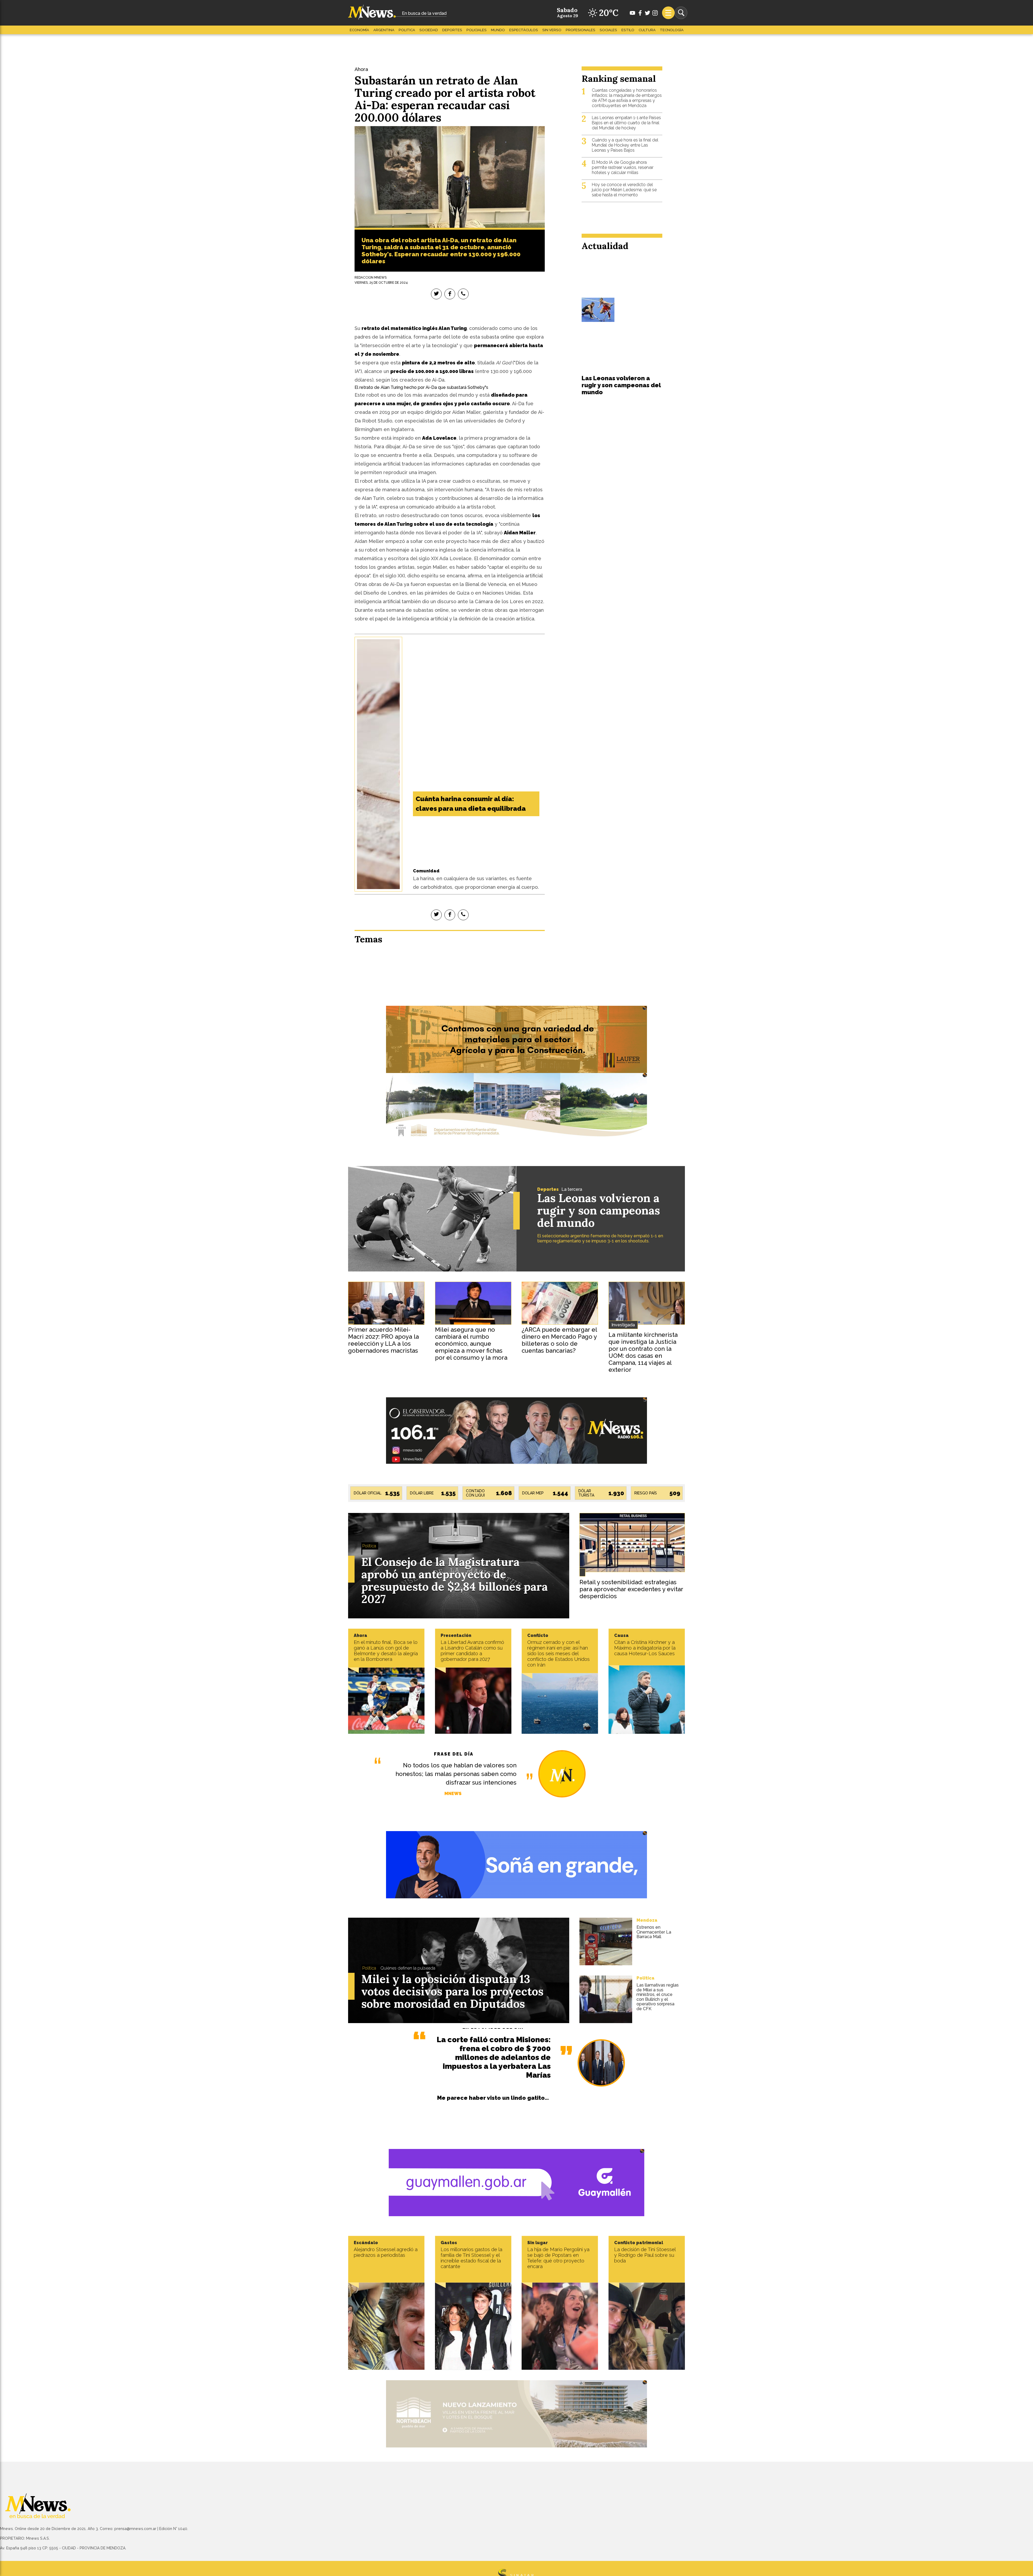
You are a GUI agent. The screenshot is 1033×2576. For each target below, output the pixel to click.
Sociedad (429, 30)
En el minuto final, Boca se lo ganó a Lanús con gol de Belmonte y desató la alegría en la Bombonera (386, 1651)
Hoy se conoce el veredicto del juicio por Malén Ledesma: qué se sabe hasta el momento (624, 190)
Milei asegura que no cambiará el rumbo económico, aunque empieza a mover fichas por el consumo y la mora (471, 1344)
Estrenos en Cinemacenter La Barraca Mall (654, 1932)
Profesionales (581, 30)
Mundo (498, 30)
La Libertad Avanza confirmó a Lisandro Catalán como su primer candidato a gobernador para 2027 (472, 1651)
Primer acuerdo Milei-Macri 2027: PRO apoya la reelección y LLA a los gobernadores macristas (383, 1340)
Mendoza (647, 1920)
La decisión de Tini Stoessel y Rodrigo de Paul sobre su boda (645, 2255)
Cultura (647, 30)
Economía (359, 30)
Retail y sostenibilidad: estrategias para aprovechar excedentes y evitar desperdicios (631, 1589)
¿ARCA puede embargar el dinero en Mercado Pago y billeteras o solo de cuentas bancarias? (559, 1340)
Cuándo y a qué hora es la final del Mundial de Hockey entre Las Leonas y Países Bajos (625, 145)
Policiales (477, 30)
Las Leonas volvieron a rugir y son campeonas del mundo (621, 385)
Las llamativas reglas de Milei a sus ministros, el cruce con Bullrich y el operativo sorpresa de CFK (658, 1997)
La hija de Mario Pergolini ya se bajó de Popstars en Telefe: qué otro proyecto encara (558, 2258)
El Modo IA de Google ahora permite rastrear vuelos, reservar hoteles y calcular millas (623, 167)
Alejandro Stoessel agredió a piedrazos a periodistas (386, 2252)
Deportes (452, 30)
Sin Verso (552, 30)
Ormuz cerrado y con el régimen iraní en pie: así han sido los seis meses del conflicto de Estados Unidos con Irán (558, 1653)
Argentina (384, 30)
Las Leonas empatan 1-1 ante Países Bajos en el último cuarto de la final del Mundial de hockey (626, 123)
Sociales (608, 30)
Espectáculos (524, 30)
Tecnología (672, 30)
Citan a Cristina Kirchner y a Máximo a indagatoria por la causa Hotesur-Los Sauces (645, 1648)
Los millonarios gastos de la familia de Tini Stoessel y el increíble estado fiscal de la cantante (471, 2258)
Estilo (628, 30)
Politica (407, 30)
